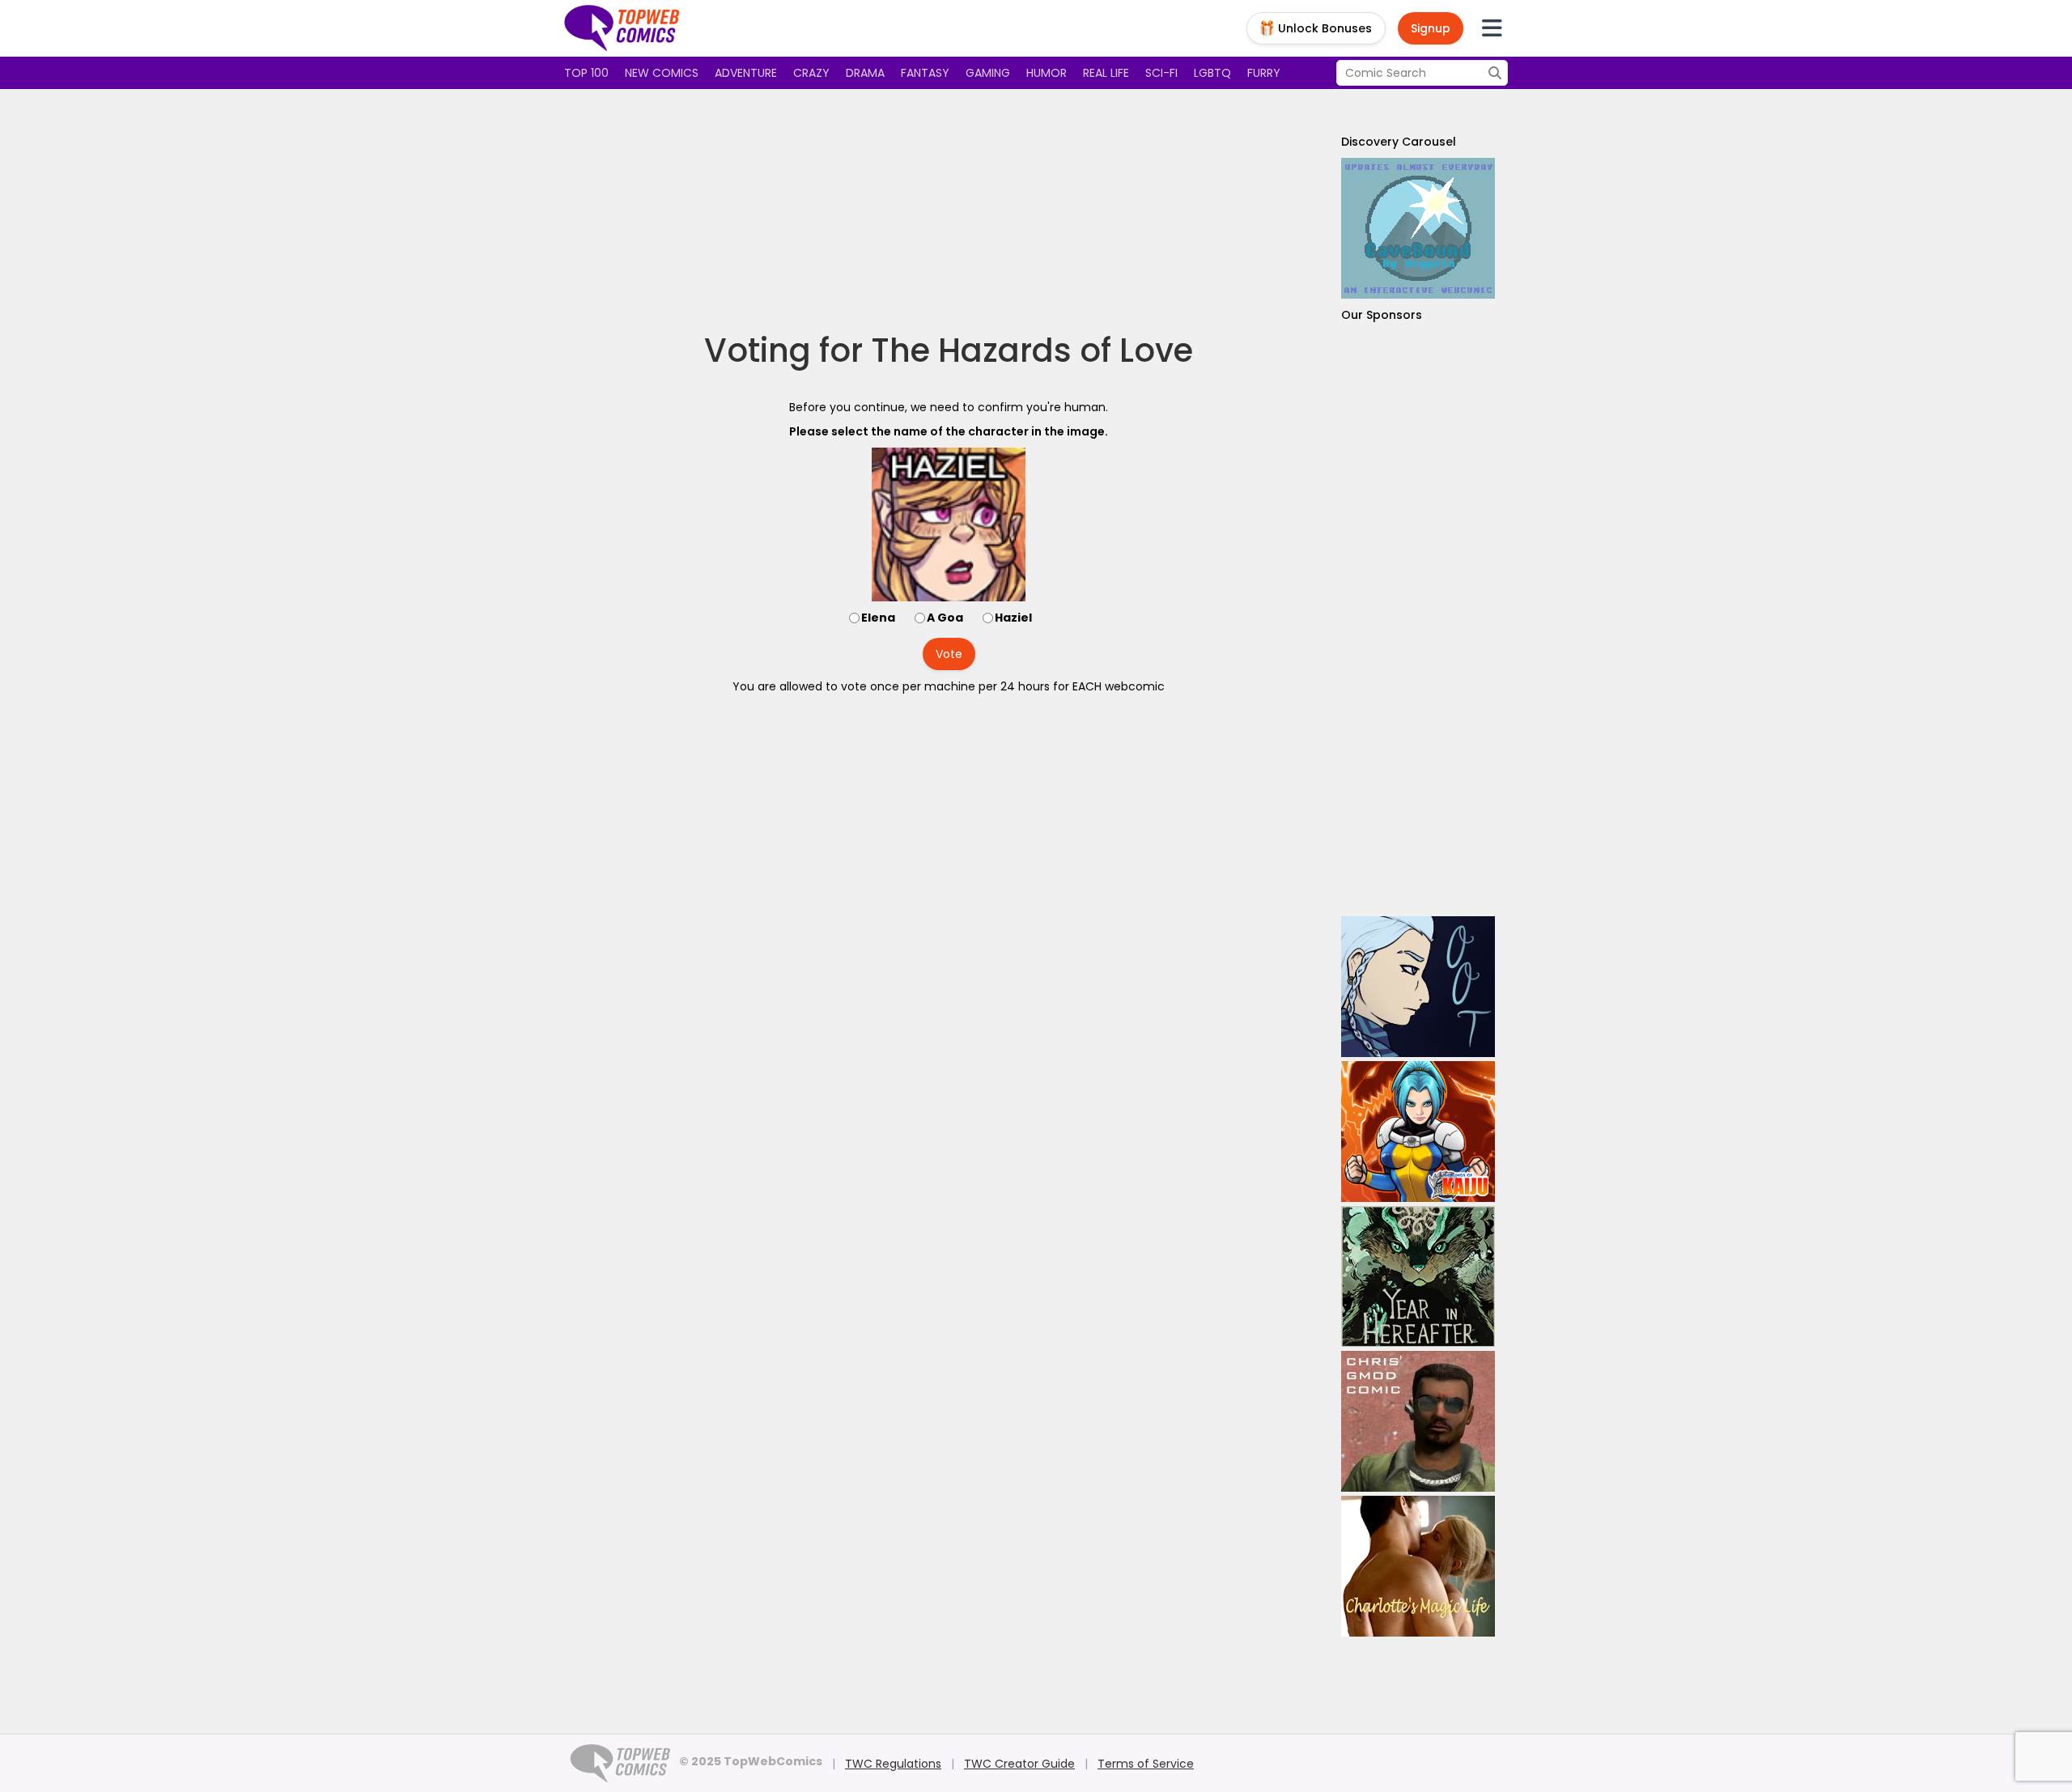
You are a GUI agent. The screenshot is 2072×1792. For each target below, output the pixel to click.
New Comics (662, 73)
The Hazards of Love (1032, 350)
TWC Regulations (893, 1764)
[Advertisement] (949, 210)
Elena (878, 618)
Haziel (1013, 618)
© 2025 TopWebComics (751, 1761)
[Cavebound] (1418, 228)
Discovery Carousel (1399, 142)
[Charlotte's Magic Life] (1418, 1566)
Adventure (746, 73)
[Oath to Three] (1418, 987)
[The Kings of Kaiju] (1418, 1132)
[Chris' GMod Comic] (1418, 1421)
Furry (1264, 73)
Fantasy (925, 73)
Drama (865, 73)
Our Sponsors (1382, 315)
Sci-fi (1161, 73)
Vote (949, 654)
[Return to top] (622, 28)
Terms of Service (1146, 1764)
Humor (1047, 73)
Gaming (988, 73)
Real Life (1106, 73)
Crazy (811, 73)
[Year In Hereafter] (1418, 1276)
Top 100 (586, 73)
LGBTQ (1212, 73)
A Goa (945, 618)
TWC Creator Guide (1019, 1764)
